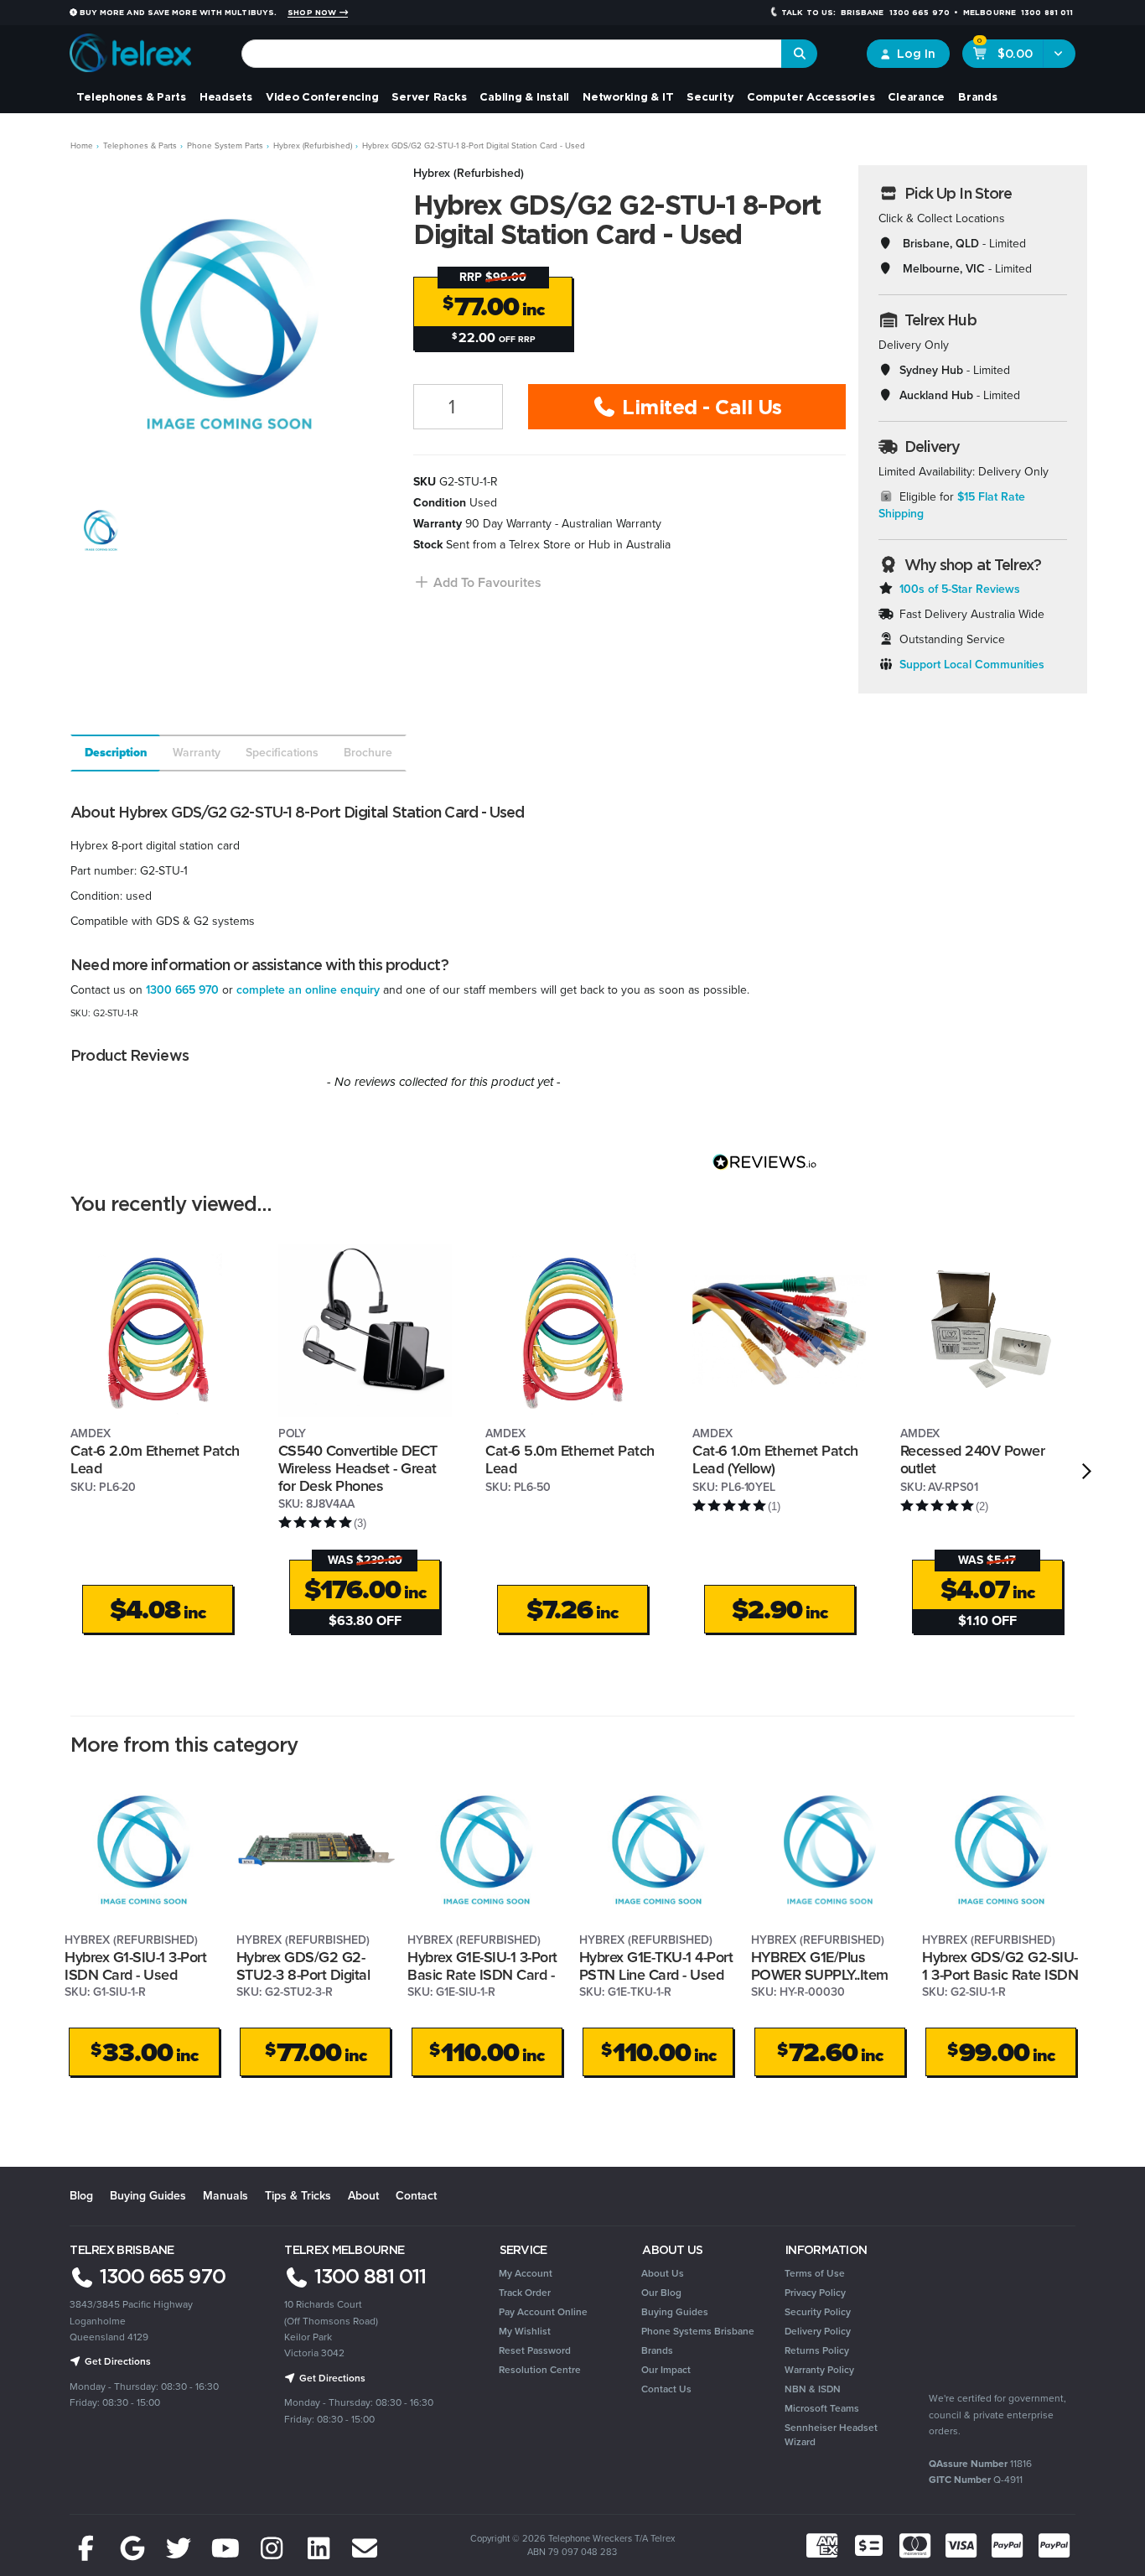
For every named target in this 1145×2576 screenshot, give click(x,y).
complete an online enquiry (308, 990)
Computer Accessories (811, 96)
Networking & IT (628, 96)
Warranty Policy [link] (819, 2370)
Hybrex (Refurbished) (469, 173)
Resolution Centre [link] (540, 2370)
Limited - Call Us (699, 407)
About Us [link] (663, 2273)
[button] (477, 582)
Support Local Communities (972, 665)
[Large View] (101, 530)
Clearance (916, 96)
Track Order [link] (525, 2293)
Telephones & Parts (131, 96)
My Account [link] (526, 2273)
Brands (978, 96)
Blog (81, 2196)
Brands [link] (657, 2350)
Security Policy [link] (818, 2312)
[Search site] (800, 54)
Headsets (226, 96)
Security (710, 96)
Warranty (197, 753)
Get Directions (117, 2361)
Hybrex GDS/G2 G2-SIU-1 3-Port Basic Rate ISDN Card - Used (1000, 1974)
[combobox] (512, 54)
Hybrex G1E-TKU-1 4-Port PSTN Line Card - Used (656, 1966)
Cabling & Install (524, 96)
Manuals (225, 2196)
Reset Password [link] (535, 2350)
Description (116, 753)
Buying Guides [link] (675, 2312)
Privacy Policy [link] (815, 2293)
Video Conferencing (322, 96)
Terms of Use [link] (815, 2273)
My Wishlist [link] (525, 2331)
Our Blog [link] (661, 2293)
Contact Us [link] (666, 2389)
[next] (1087, 1472)
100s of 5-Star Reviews (960, 589)
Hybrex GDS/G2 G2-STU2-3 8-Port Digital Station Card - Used (303, 1974)
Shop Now (313, 13)
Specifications (282, 753)
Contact (416, 2196)
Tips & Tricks (298, 2196)
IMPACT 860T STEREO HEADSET (125, 2510)
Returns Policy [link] (817, 2350)
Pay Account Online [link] (543, 2312)
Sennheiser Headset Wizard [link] (831, 2435)
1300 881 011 (368, 2276)
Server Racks (429, 96)
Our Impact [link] (666, 2370)
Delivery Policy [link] (818, 2331)
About (363, 2196)
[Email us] (365, 2549)
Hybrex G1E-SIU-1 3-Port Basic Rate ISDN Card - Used (482, 1974)
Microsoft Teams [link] (822, 2408)
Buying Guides (148, 2196)
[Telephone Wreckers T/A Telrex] (130, 47)
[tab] (114, 753)
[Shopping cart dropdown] (1059, 54)
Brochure (368, 753)
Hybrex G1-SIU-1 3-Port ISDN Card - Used (135, 1966)
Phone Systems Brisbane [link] (698, 2331)
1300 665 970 (182, 990)
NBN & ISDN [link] (813, 2389)
